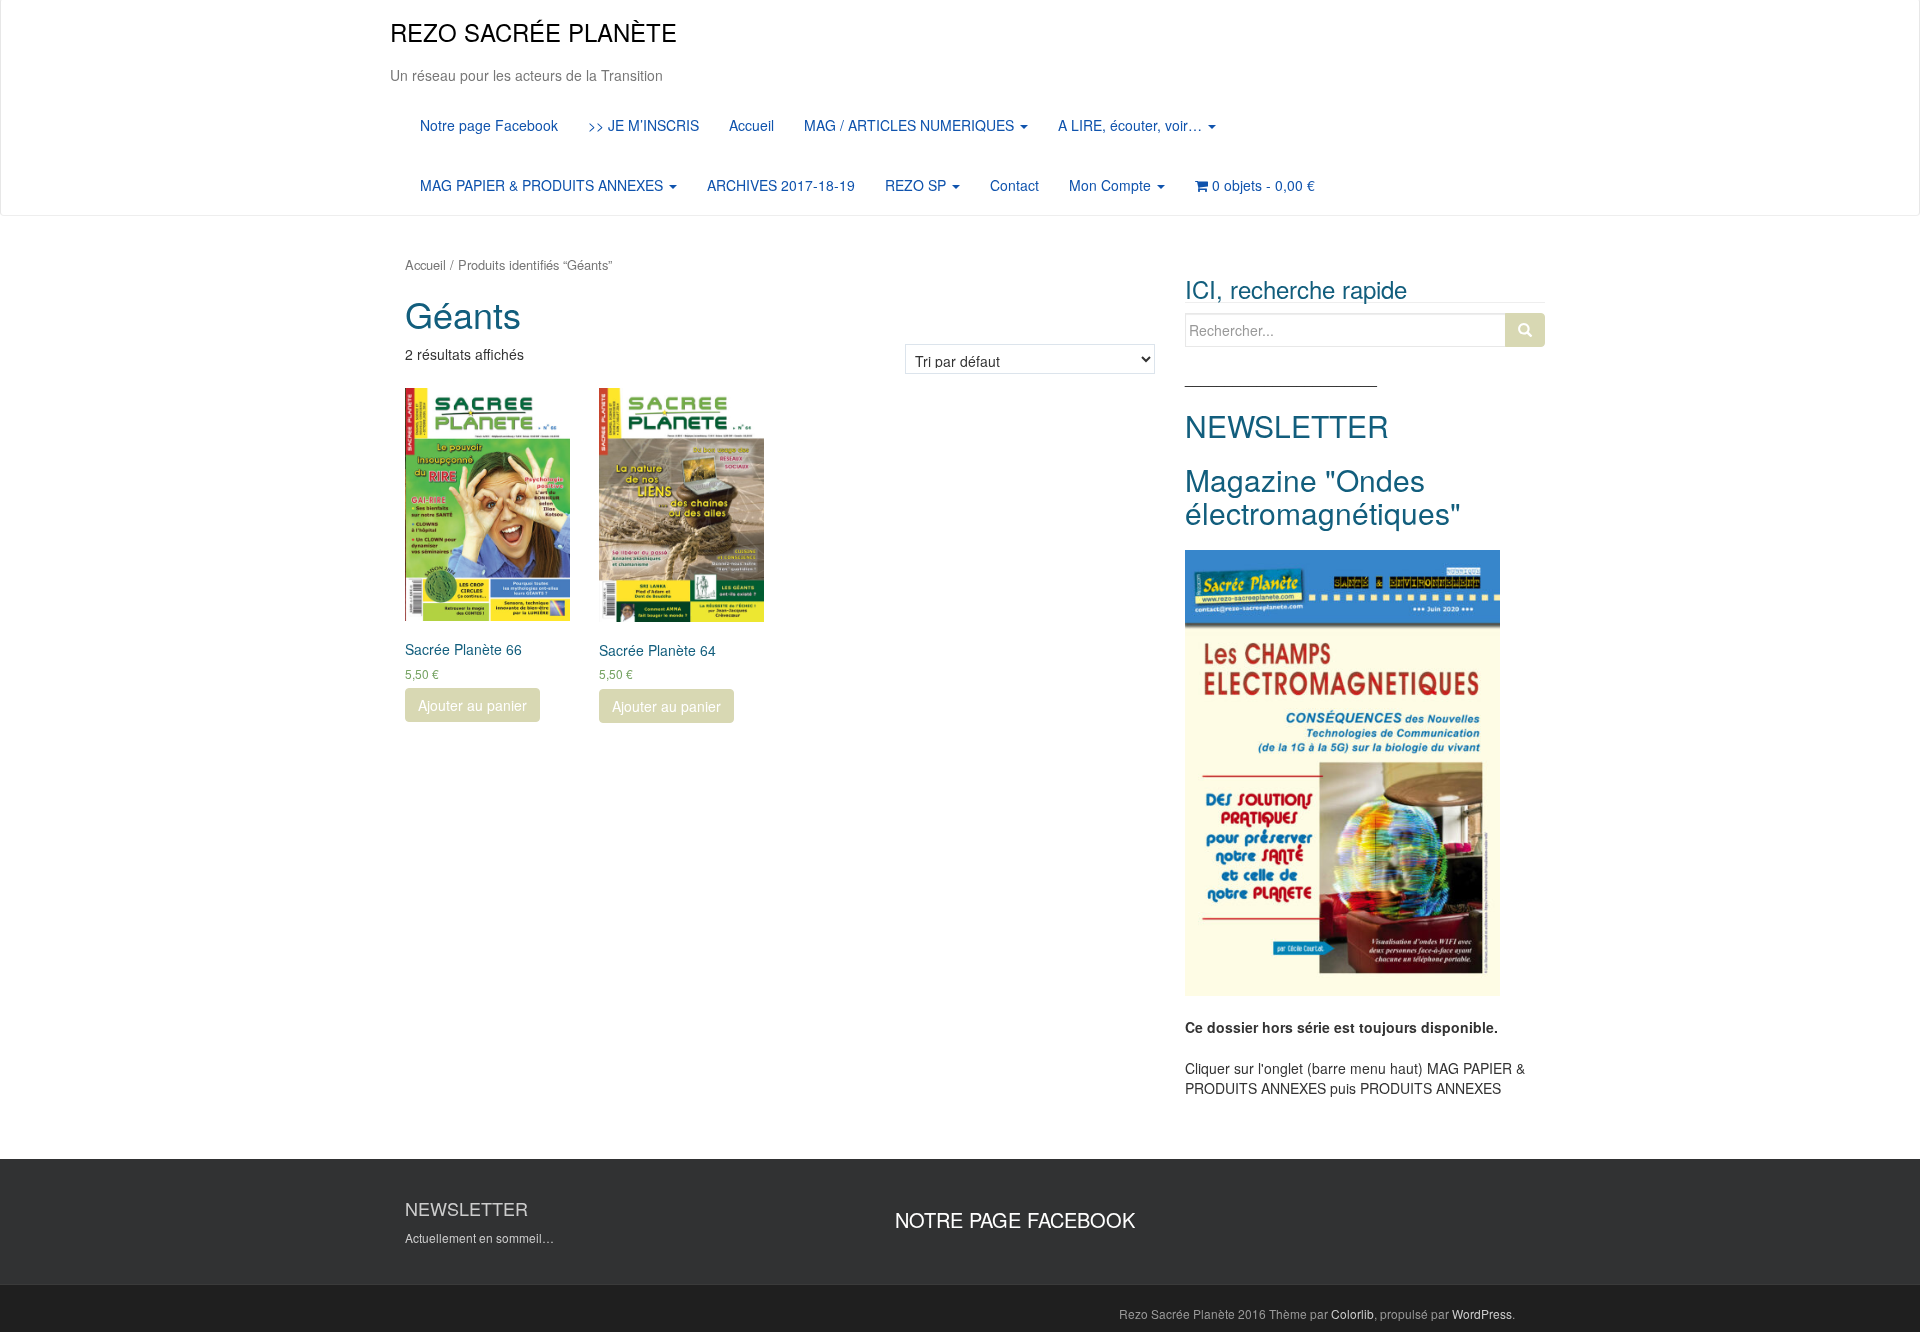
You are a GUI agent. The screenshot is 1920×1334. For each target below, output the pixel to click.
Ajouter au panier (472, 705)
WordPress (1482, 1313)
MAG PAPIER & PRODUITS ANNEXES (543, 185)
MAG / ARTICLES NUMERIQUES (911, 125)
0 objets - (1261, 185)
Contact (1014, 185)
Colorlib (1352, 1313)
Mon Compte (1112, 185)
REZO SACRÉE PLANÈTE (533, 31)
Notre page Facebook (489, 125)
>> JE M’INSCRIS (643, 125)
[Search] (1525, 330)
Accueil (751, 125)
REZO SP (917, 185)
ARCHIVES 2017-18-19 (781, 185)
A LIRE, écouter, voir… (1132, 125)
